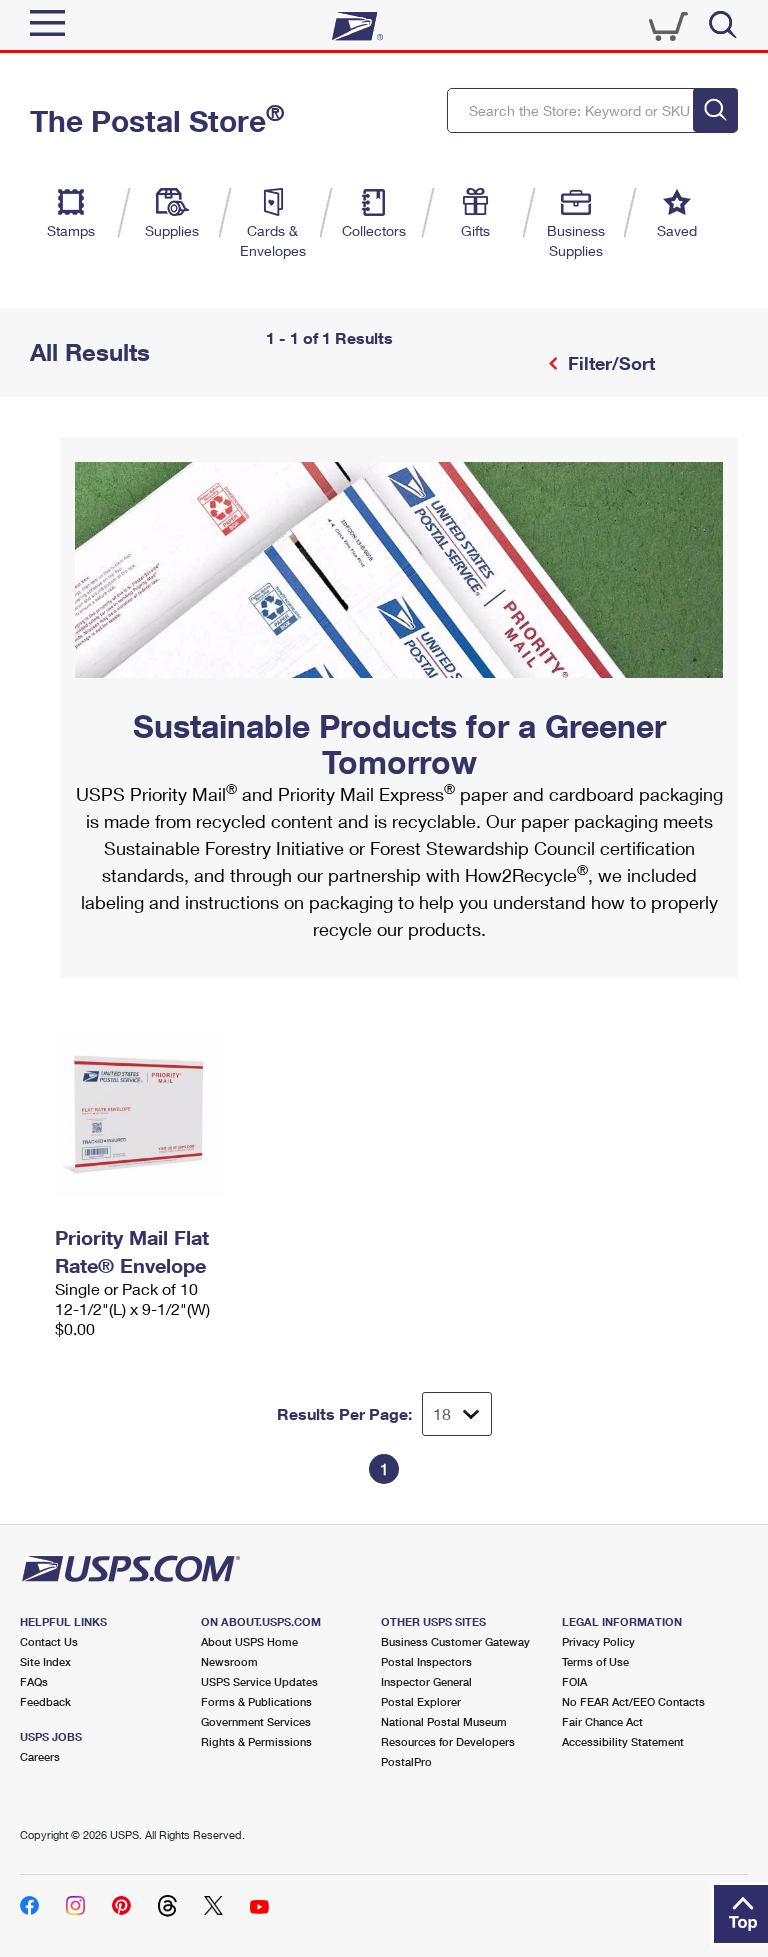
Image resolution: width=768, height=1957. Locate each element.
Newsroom (229, 1661)
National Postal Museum (444, 1721)
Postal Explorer (421, 1701)
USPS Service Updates (259, 1681)
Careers (40, 1756)
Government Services (256, 1721)
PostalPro (406, 1761)
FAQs (34, 1681)
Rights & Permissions (256, 1741)
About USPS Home (249, 1641)
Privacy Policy (598, 1641)
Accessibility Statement (623, 1741)
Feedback (45, 1701)
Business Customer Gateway (455, 1641)
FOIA (574, 1681)
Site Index (45, 1661)
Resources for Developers (448, 1741)
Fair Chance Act (602, 1721)
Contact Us (49, 1641)
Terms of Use (595, 1661)
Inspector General (426, 1681)
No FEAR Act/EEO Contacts (633, 1701)
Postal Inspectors (426, 1661)
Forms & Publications (256, 1701)
